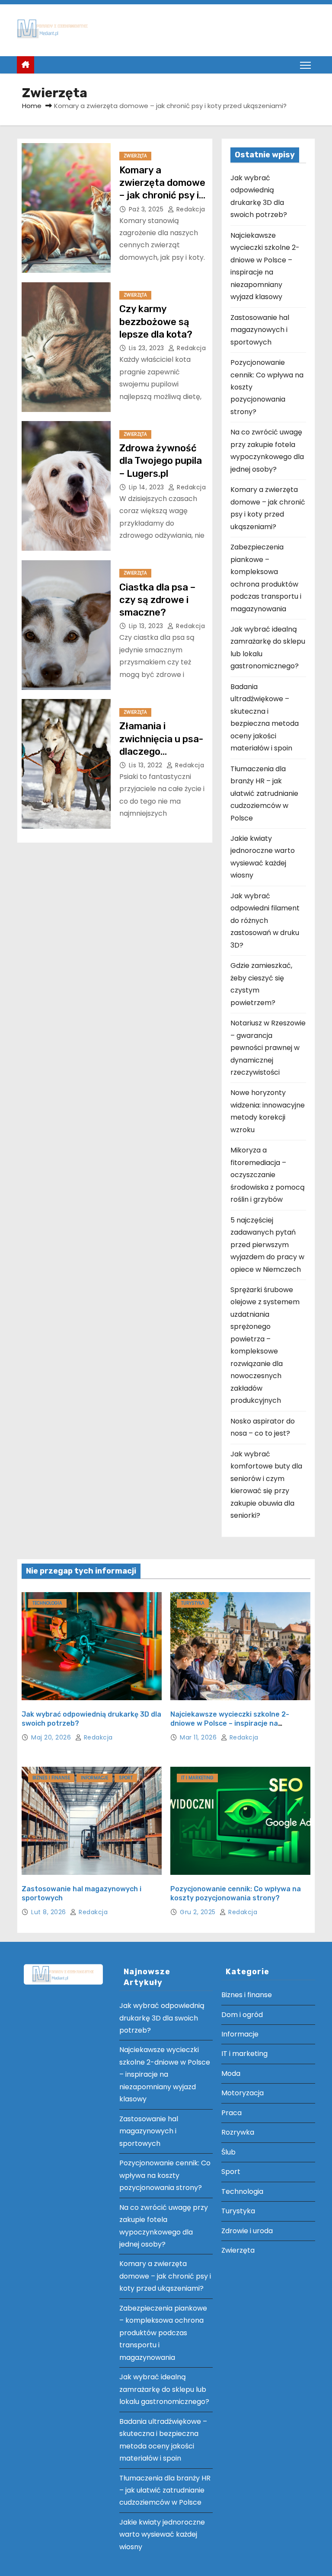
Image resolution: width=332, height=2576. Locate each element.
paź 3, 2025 (147, 209)
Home (32, 106)
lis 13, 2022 (147, 765)
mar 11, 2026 (199, 1737)
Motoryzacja (243, 2093)
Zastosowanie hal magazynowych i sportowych (260, 330)
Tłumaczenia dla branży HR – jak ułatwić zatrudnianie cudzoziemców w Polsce (264, 793)
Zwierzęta (135, 156)
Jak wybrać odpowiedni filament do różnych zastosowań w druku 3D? (265, 921)
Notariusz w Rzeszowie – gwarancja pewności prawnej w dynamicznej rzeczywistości (268, 1048)
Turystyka (193, 1603)
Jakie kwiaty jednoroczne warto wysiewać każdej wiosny (162, 2535)
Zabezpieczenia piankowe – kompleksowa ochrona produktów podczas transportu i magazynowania (163, 2333)
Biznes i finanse (51, 1778)
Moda (231, 2073)
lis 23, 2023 (148, 348)
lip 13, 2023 (147, 626)
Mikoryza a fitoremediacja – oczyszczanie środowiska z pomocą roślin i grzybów (268, 1175)
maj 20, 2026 (52, 1737)
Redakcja (190, 209)
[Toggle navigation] (305, 65)
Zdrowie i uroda (247, 2231)
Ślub (228, 2152)
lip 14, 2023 (148, 487)
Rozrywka (238, 2132)
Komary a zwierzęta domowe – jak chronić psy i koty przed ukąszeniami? (162, 195)
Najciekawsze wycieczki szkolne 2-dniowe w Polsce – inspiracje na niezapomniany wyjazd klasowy (230, 1724)
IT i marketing (197, 1778)
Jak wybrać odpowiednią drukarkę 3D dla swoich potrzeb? (162, 2018)
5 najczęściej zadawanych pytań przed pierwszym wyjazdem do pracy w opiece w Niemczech (267, 1245)
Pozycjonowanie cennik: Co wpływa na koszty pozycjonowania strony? (165, 2175)
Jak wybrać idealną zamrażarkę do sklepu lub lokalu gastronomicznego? (164, 2389)
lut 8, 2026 (49, 1912)
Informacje (94, 1778)
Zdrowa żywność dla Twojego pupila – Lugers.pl (161, 461)
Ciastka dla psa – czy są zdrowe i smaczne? (157, 600)
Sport (126, 1778)
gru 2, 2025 (199, 1912)
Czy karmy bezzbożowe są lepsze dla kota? (156, 322)
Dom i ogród (242, 2015)
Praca (231, 2113)
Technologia (47, 1603)
